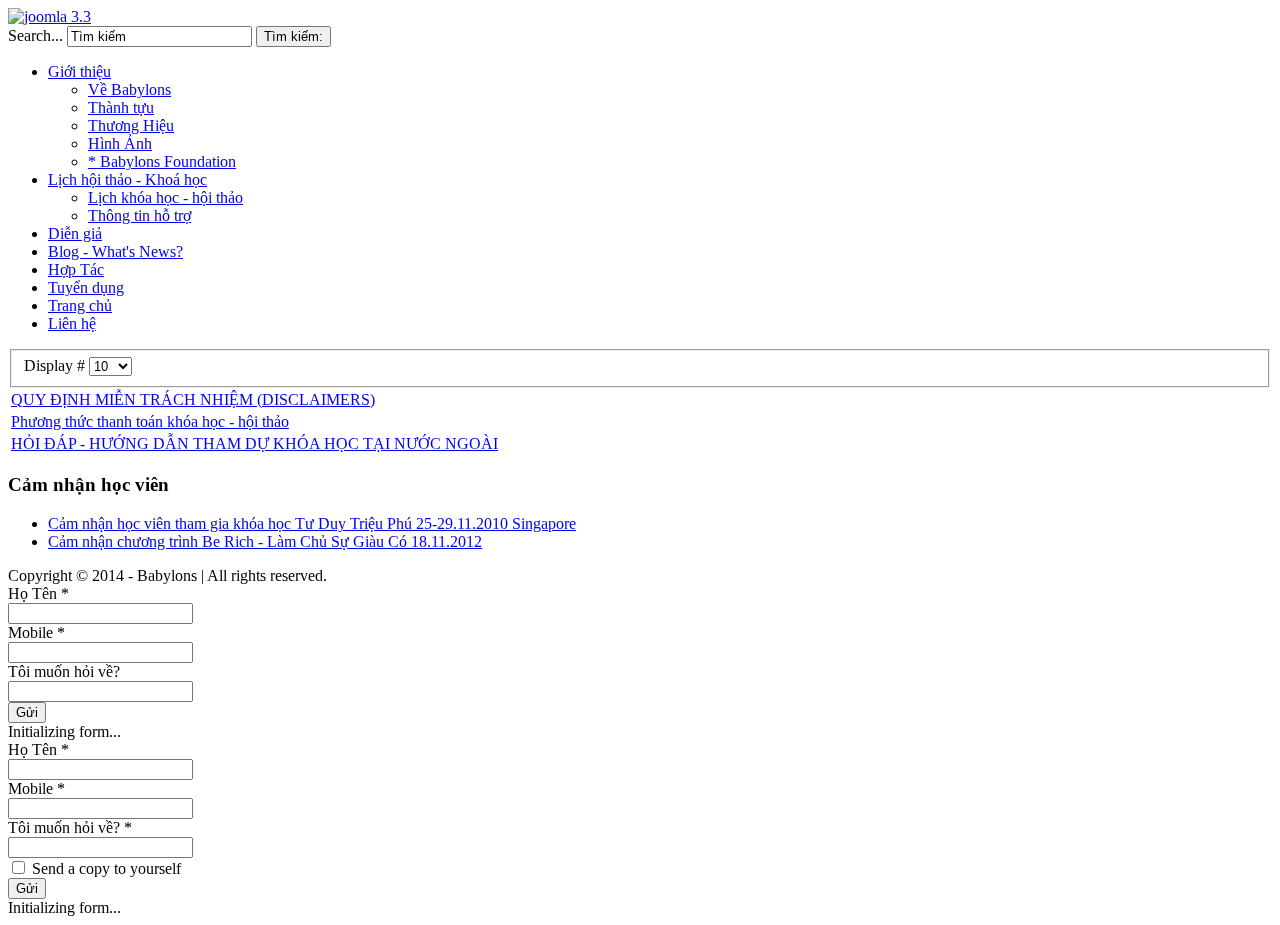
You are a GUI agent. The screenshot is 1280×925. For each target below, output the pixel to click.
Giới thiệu (79, 71)
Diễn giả (75, 233)
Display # (56, 365)
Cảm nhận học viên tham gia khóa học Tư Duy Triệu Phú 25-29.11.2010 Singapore (312, 523)
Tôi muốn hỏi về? (64, 671)
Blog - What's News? (115, 251)
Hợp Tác (76, 269)
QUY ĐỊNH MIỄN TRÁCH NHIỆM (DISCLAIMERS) (193, 399)
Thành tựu (121, 107)
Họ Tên (38, 593)
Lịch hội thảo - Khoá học (127, 179)
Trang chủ (80, 305)
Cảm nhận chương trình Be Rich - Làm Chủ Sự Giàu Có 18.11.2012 (265, 541)
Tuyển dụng (86, 287)
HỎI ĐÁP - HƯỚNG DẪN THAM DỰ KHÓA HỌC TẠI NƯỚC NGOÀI (254, 443)
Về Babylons (129, 89)
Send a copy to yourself (106, 868)
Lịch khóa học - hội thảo (165, 197)
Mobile (36, 632)
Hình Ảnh (120, 143)
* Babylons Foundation (162, 161)
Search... (35, 35)
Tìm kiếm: (293, 36)
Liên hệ (72, 323)
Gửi (27, 712)
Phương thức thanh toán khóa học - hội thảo (150, 421)
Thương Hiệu (131, 125)
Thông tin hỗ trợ (139, 215)
